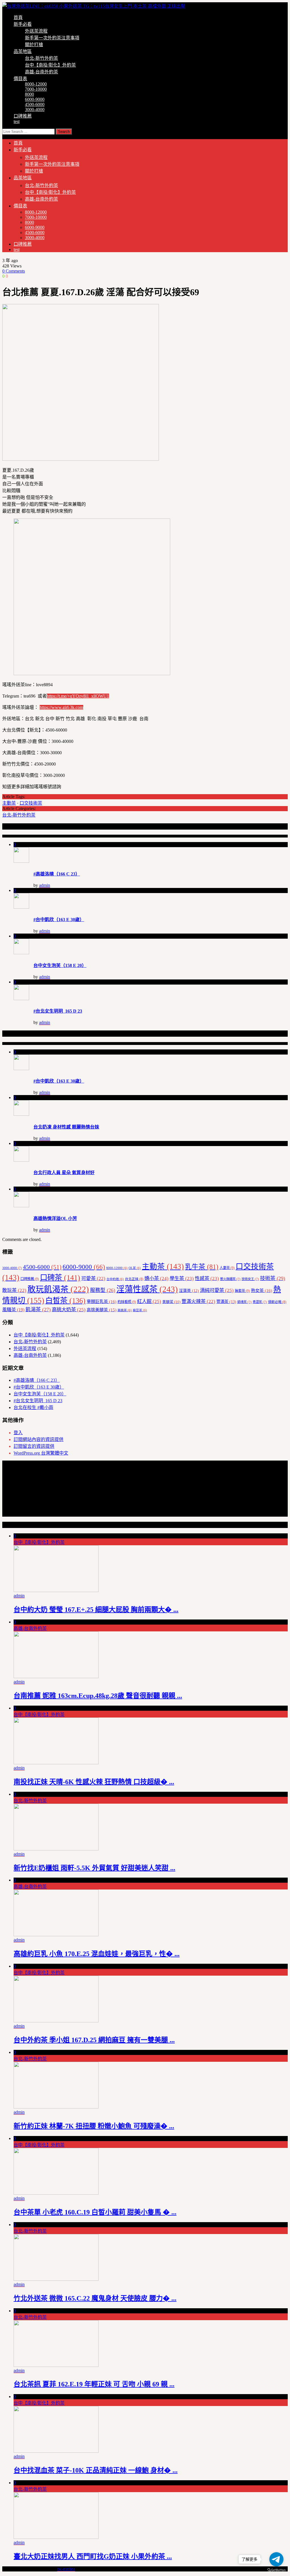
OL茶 (135, 1268)
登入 (18, 1433)
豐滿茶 (226, 1302)
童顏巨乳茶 (102, 1301)
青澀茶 (260, 1302)
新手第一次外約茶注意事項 (52, 38)
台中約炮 (115, 1279)
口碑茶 (60, 1278)
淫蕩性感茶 (147, 1289)
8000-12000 (36, 84)
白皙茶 (65, 1301)
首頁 (18, 17)
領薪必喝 (277, 1302)
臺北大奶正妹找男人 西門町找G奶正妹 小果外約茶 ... (93, 2556)
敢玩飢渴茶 (58, 1289)
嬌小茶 (156, 1279)
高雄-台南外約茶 (41, 72)
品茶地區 (23, 51)
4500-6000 (35, 104)
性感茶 (207, 1279)
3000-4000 (35, 110)
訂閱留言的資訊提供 (34, 1446)
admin (45, 885)
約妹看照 (127, 1302)
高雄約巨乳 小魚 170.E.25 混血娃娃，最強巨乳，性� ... (97, 1954)
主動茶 (9, 803)
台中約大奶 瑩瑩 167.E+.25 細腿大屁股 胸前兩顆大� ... (96, 1610)
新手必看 (23, 24)
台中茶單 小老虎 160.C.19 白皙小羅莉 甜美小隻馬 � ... (95, 2212)
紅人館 (149, 1301)
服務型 (103, 1290)
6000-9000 (35, 99)
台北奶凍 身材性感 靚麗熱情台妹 (66, 1127)
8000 (29, 94)
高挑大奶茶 (69, 1310)
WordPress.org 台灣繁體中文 (41, 1453)
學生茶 (182, 1279)
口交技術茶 (31, 803)
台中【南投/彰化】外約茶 (50, 65)
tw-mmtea (66, 2569)
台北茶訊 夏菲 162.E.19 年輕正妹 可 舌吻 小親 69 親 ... (94, 2384)
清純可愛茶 (217, 1290)
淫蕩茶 (189, 1291)
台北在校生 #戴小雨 (33, 1407)
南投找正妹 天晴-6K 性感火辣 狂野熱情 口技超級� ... (94, 1782)
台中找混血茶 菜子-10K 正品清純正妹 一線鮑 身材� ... (96, 2470)
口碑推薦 (23, 116)
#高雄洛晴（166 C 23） (57, 874)
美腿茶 (171, 1302)
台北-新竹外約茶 (41, 58)
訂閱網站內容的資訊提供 (39, 1439)
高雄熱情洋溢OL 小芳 (55, 1218)
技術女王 (250, 1279)
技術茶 (273, 1278)
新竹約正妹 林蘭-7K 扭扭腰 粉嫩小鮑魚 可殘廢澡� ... (94, 2126)
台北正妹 (134, 1279)
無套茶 (242, 1291)
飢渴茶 (38, 1310)
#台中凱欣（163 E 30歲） (59, 920)
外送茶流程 (36, 31)
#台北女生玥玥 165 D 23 (58, 1011)
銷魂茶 (244, 1302)
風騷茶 (13, 1310)
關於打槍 (34, 45)
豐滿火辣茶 (198, 1301)
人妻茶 (227, 1268)
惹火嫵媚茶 (230, 1279)
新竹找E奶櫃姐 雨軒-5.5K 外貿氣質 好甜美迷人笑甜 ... (94, 1868)
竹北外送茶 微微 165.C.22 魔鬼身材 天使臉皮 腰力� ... (95, 2298)
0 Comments (14, 271)
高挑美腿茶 (102, 1310)
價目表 (20, 79)
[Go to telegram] (276, 2559)
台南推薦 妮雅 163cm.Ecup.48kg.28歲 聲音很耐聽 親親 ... (98, 1696)
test (17, 121)
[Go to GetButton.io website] (276, 2570)
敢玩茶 (14, 1290)
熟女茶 (262, 1290)
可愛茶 (93, 1279)
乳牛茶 (202, 1267)
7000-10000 (36, 89)
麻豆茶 (140, 1310)
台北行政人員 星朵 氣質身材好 (64, 1173)
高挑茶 (125, 1310)
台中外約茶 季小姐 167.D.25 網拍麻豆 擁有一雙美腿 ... (94, 2040)
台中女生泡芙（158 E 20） (60, 965)
